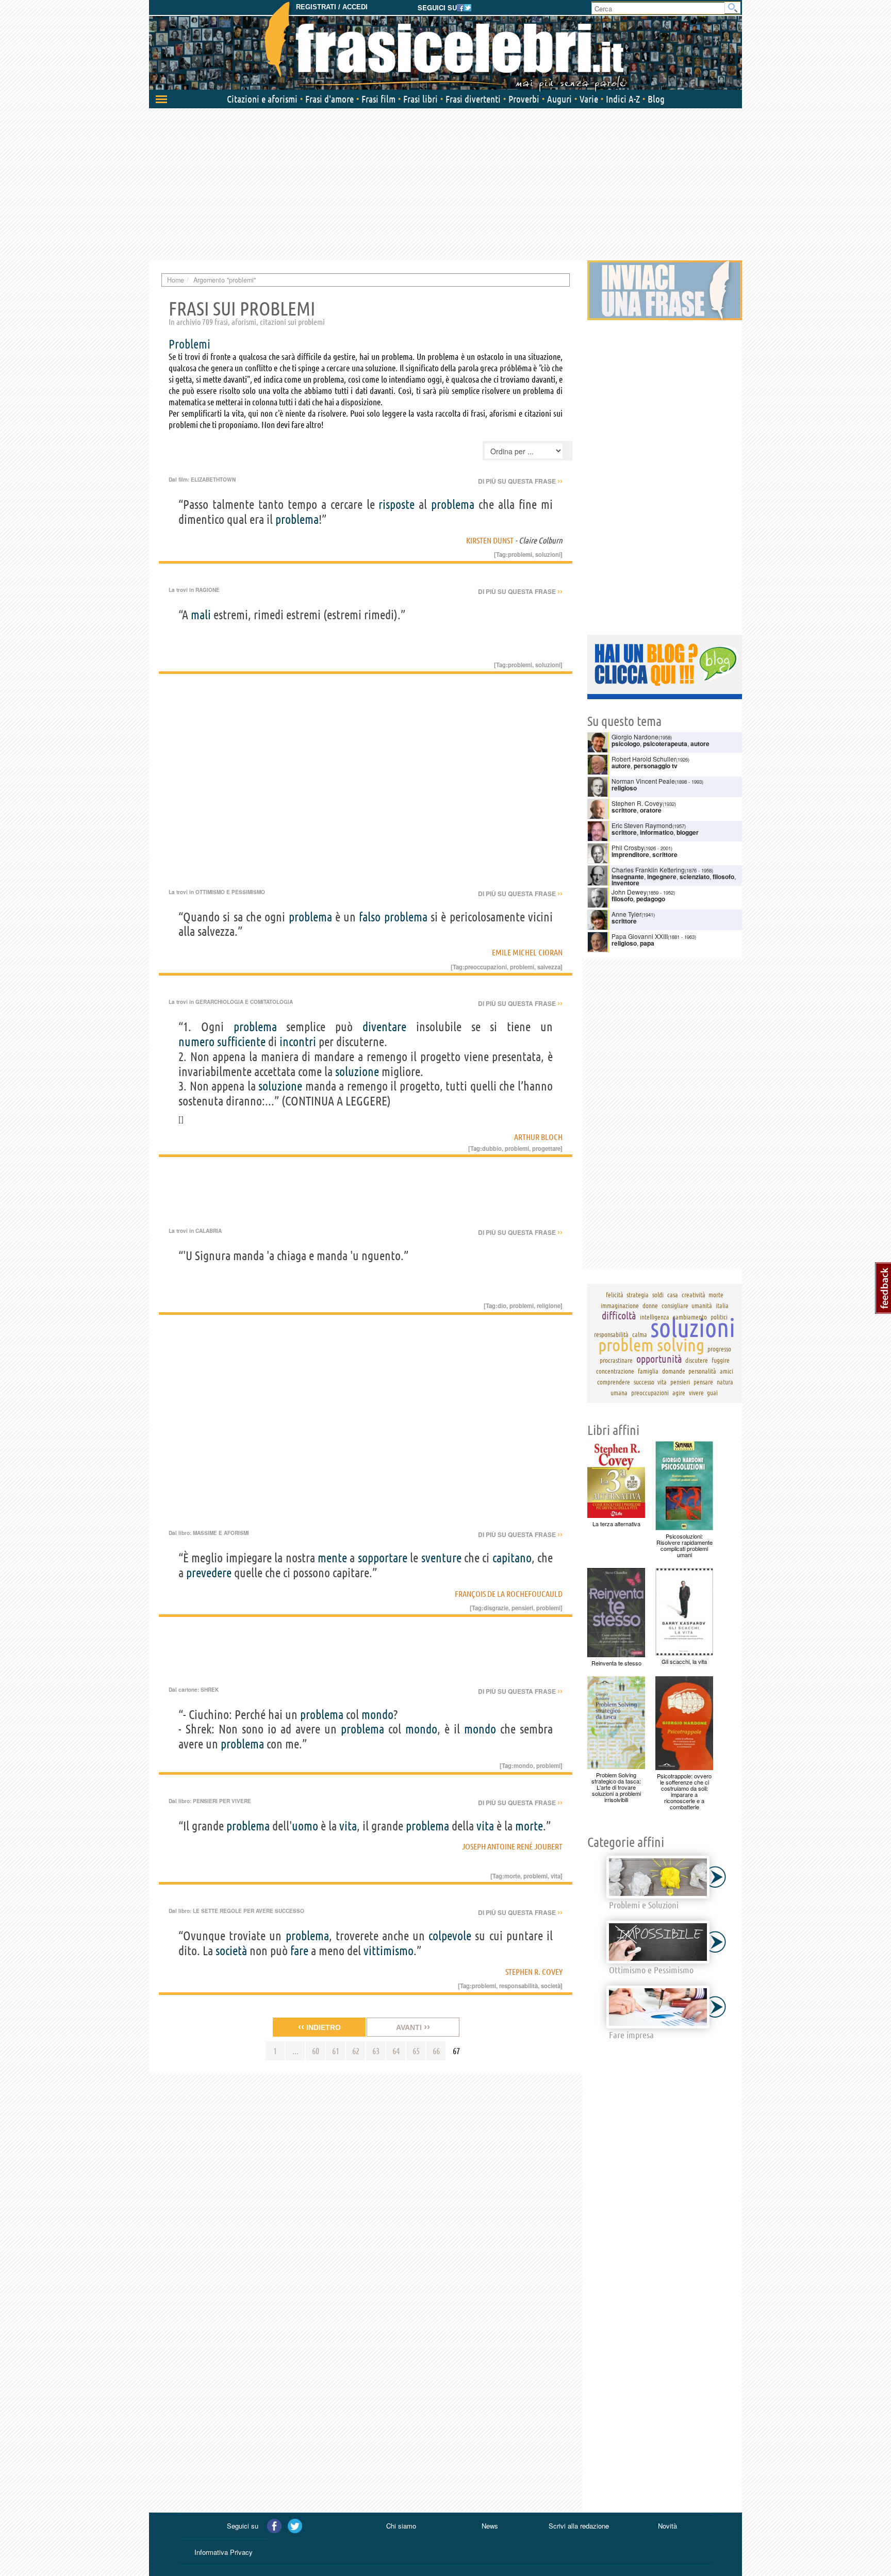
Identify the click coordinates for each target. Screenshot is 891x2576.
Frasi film (378, 99)
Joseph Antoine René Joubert (512, 1846)
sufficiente (241, 1042)
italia (722, 1306)
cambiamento (690, 1317)
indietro (319, 2027)
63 (376, 2051)
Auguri (559, 99)
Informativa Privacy (224, 2552)
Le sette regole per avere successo (249, 1911)
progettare (546, 1148)
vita (348, 1826)
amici (727, 1371)
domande (674, 1371)
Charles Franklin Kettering (648, 870)
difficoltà (619, 1316)
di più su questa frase (520, 481)
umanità (702, 1306)
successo (644, 1382)
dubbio (492, 1148)
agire (679, 1393)
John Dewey (629, 892)
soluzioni (548, 554)
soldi (658, 1295)
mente (332, 1558)
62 (356, 2051)
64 (396, 2051)
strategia (638, 1295)
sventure (441, 1558)
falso (370, 917)
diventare (384, 1027)
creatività (694, 1295)
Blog (656, 99)
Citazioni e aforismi (262, 99)
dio (502, 1306)
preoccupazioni (486, 967)
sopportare (383, 1558)
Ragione (208, 590)
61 (336, 2051)
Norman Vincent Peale (643, 781)
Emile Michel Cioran (527, 952)
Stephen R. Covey (534, 1972)
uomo (305, 1826)
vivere (696, 1393)
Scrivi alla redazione (579, 2526)
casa (673, 1295)
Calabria (209, 1231)
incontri (298, 1042)
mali (201, 615)
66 (436, 2051)
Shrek (210, 1690)
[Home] (445, 46)
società (231, 1951)
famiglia (648, 1371)
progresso (719, 1349)
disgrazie (496, 1608)
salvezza (549, 967)
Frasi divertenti (473, 99)
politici (719, 1317)
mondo (377, 1715)
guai (712, 1393)
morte (529, 1826)
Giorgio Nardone (635, 737)
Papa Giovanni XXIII (640, 936)
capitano (512, 1558)
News (490, 2526)
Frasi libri (420, 99)
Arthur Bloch (538, 1137)
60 (316, 2051)
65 (416, 2051)
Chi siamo (401, 2526)
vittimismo (389, 1951)
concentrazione (615, 1371)
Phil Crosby (628, 847)
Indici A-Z (623, 99)
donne (650, 1306)
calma (640, 1334)
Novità (667, 2526)
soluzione (357, 1072)
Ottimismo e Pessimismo (230, 892)
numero (196, 1042)
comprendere (614, 1382)
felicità (615, 1295)
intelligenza (655, 1317)
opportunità (659, 1359)
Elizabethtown (213, 480)
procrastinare (616, 1360)
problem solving (651, 1345)
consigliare (675, 1306)
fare (299, 1951)
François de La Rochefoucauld (509, 1594)
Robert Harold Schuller (644, 759)
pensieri (522, 1608)
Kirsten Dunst (490, 540)
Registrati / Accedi (332, 7)
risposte (397, 505)
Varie (589, 99)
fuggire (721, 1360)
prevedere (209, 1573)
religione (549, 1306)
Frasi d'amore (329, 99)
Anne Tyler (626, 914)
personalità (702, 1371)
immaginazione (620, 1306)
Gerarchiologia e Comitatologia (244, 1002)
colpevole (450, 1936)
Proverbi (524, 99)
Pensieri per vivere (222, 1801)
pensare (703, 1382)
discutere (697, 1360)
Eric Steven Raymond (642, 825)
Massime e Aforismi (221, 1533)
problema (453, 505)
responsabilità (518, 1986)
